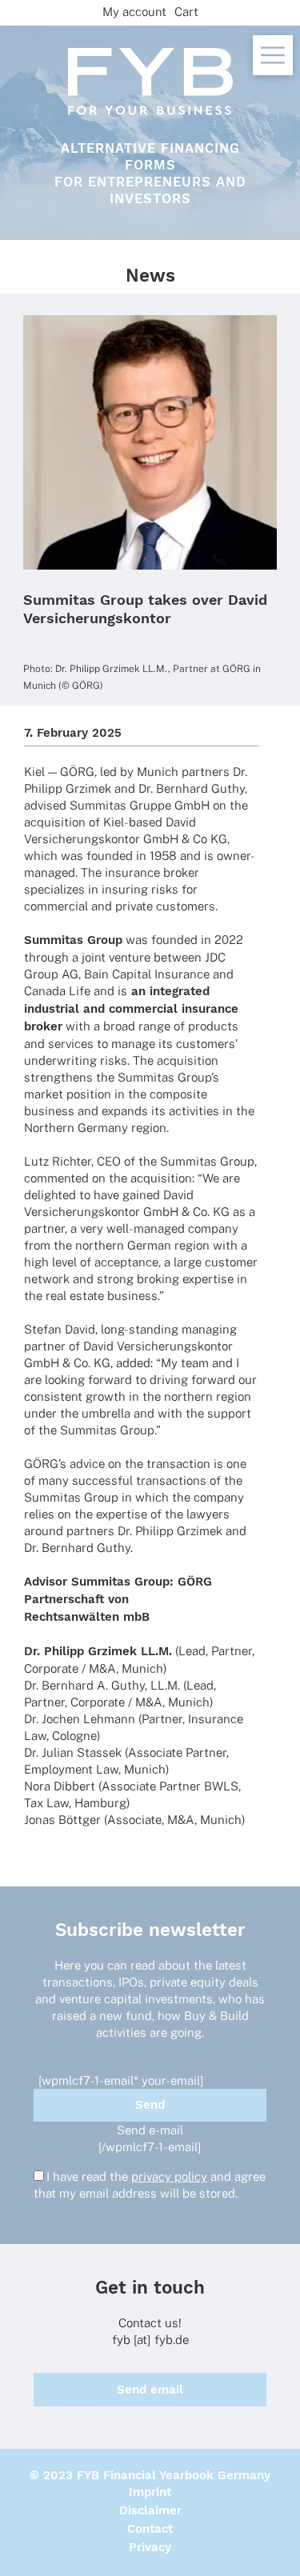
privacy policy (169, 2176)
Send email (150, 2390)
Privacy (150, 2547)
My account (134, 12)
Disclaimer (150, 2510)
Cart (186, 12)
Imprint (150, 2492)
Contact (150, 2529)
